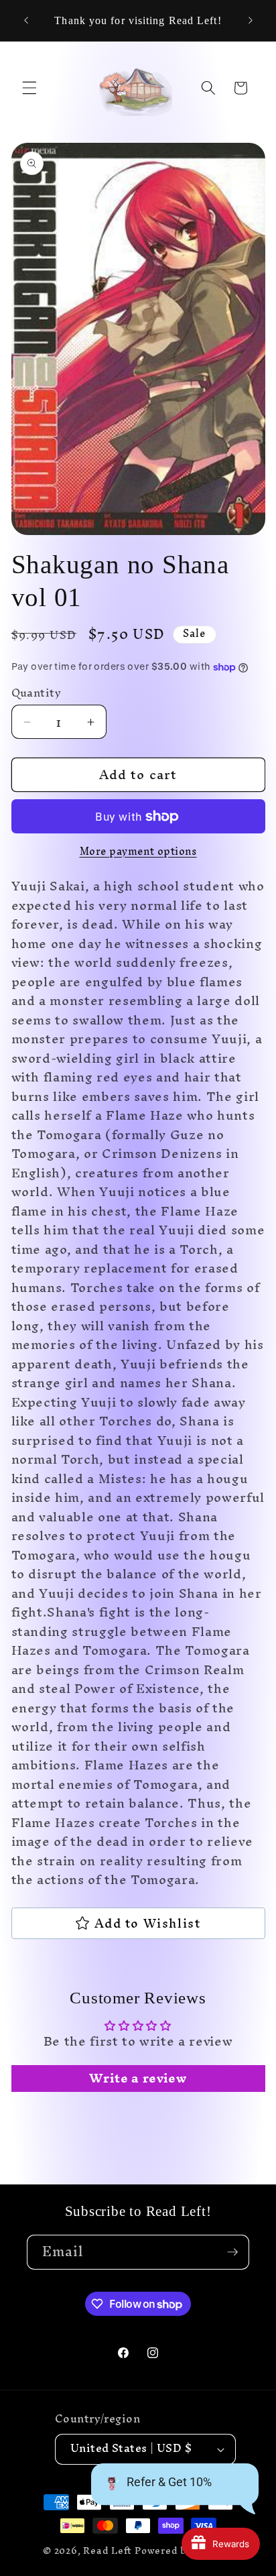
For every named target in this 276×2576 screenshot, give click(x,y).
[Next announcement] (251, 21)
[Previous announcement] (26, 21)
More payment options (138, 852)
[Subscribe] (232, 2252)
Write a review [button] (138, 2079)
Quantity (37, 694)
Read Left (108, 2551)
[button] (29, 88)
